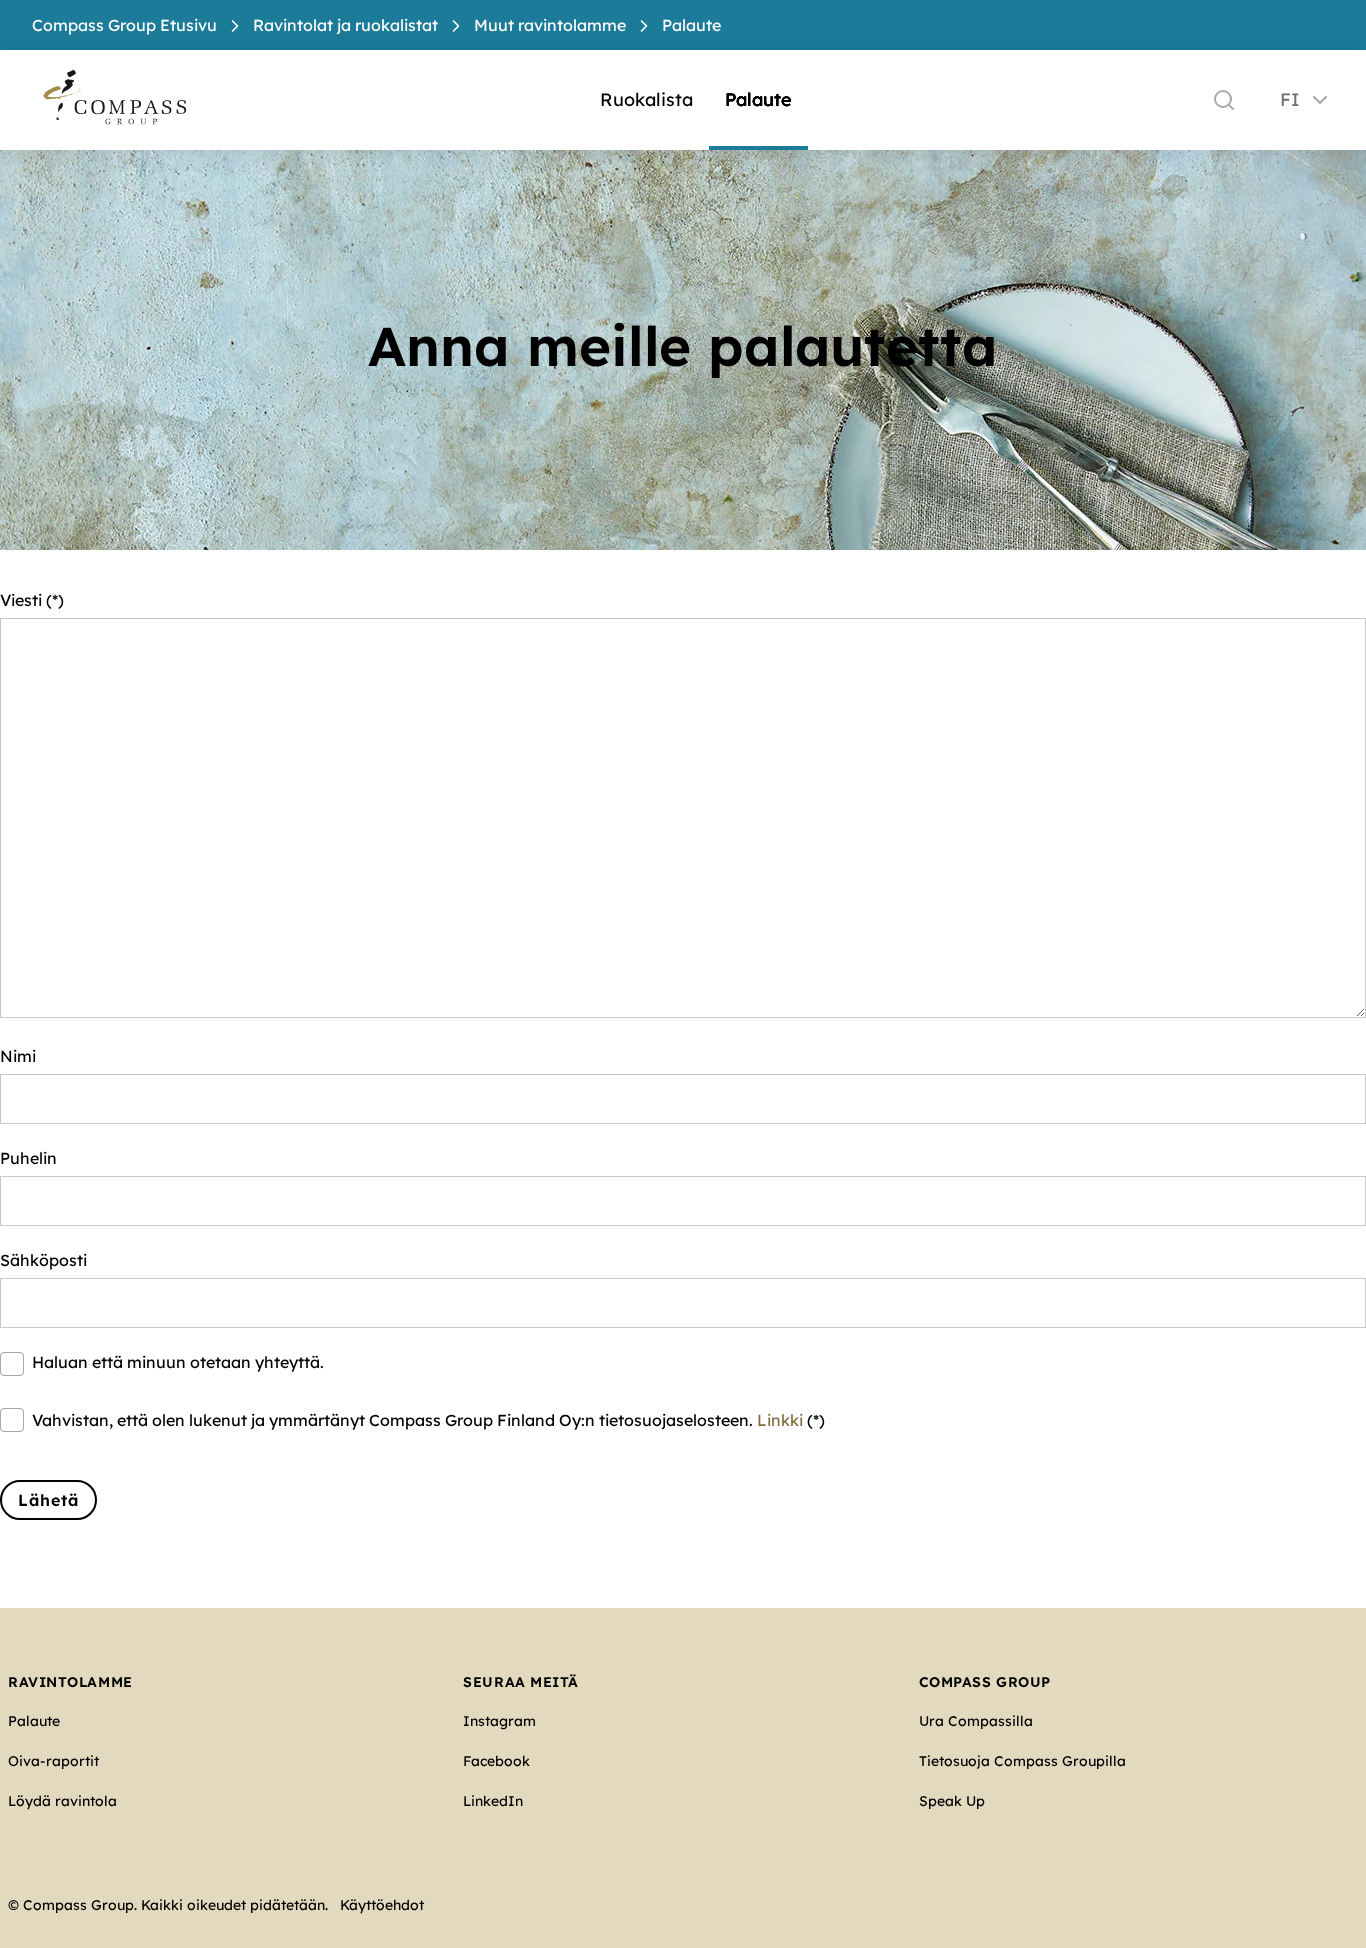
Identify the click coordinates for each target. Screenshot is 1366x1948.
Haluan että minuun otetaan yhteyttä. (178, 1362)
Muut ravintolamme (550, 25)
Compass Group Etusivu (124, 25)
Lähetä (48, 1500)
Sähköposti (43, 1260)
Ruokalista (646, 99)
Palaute (758, 99)
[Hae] (1224, 100)
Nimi (18, 1056)
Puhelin (28, 1158)
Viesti (21, 600)
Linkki (780, 1420)
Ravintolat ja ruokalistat (345, 25)
